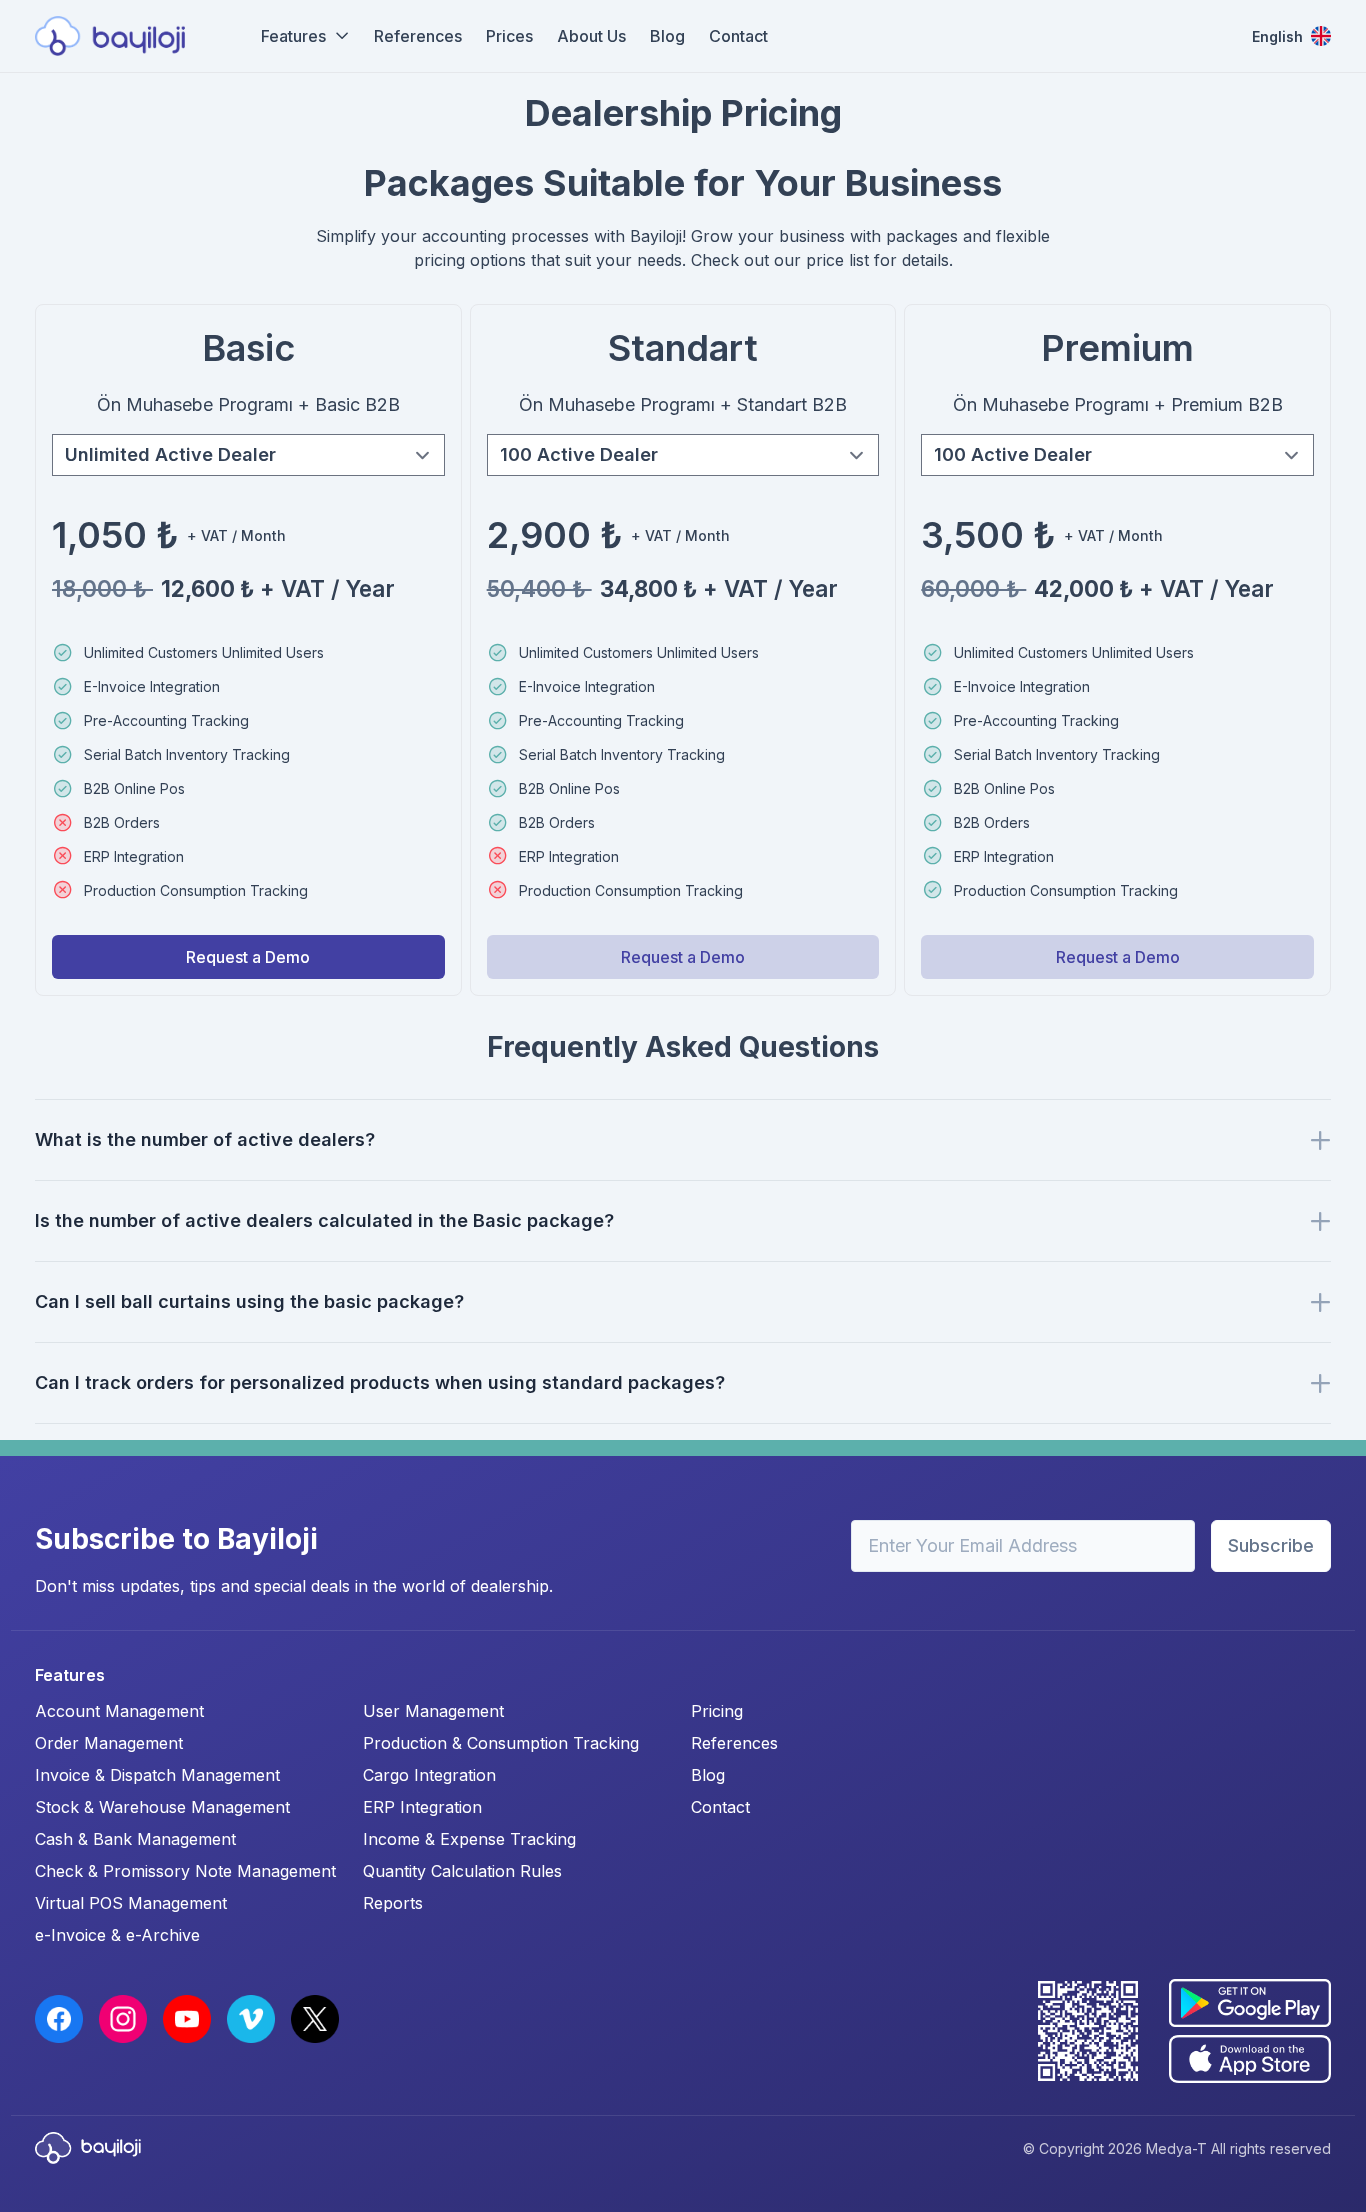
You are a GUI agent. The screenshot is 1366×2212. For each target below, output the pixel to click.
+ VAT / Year (278, 588)
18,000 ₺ (102, 588)
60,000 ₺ (973, 588)
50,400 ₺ (539, 588)
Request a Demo (248, 957)
